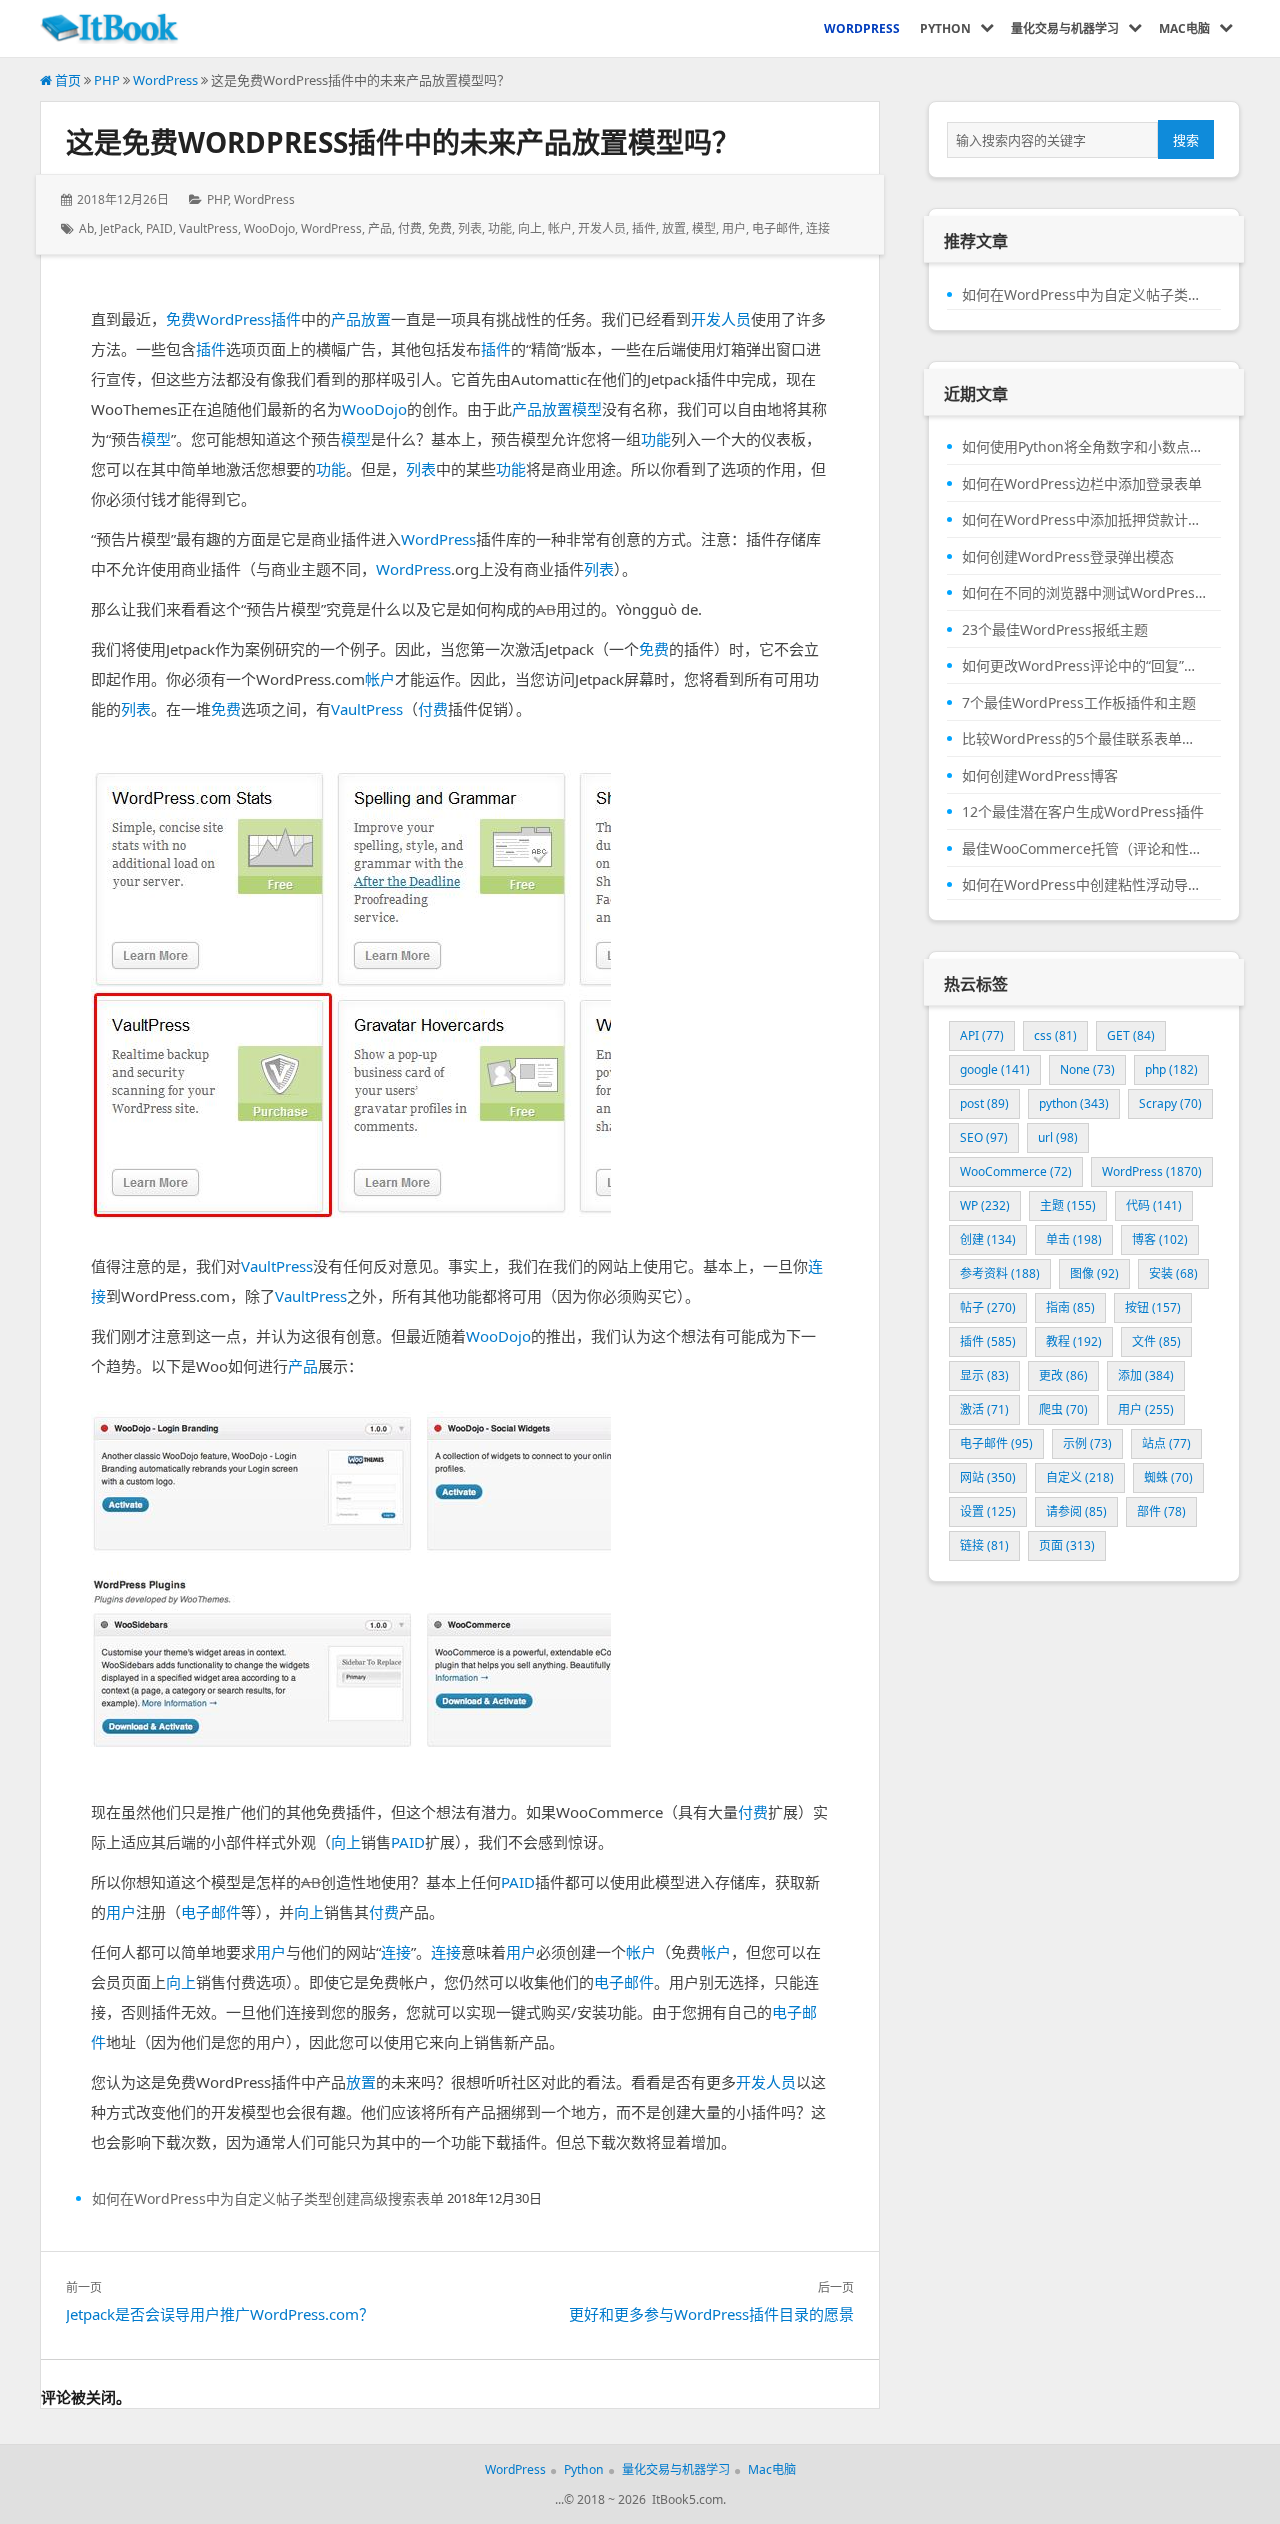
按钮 (1153, 1307)
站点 (1166, 1443)
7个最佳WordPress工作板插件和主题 (1079, 703)
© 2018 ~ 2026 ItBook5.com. (645, 2499)
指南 (1070, 1307)
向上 (530, 228)
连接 (818, 228)
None (1087, 1069)
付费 (410, 228)
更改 (1063, 1375)
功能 (500, 228)
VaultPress (208, 228)
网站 (988, 1477)
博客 (1160, 1239)
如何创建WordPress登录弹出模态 (1068, 557)
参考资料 (1000, 1273)
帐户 (560, 228)
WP (985, 1205)
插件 (644, 228)
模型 (704, 228)
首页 (66, 80)
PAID (159, 228)
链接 (984, 1545)
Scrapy (1170, 1103)
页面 (1067, 1545)
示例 (1087, 1443)
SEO (984, 1137)
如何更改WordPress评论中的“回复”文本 (1084, 666)
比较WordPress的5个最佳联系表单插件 (1084, 739)
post (984, 1103)
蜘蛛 (1168, 1477)
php (1171, 1069)
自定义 (1080, 1477)
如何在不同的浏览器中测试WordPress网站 (1084, 593)
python (1074, 1103)
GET (1131, 1035)
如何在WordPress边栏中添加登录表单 (1082, 484)
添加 (1146, 1375)
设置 (988, 1511)
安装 (1173, 1273)
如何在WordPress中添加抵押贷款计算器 (1084, 520)
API (982, 1035)
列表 (470, 228)
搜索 (1186, 140)
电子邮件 (776, 228)
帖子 (988, 1307)
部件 (1161, 1511)
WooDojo (269, 228)
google (995, 1069)
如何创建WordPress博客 (1040, 776)
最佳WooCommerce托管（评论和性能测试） (1084, 849)
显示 (984, 1375)
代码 (1154, 1205)
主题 (1068, 1205)
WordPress (165, 80)
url (1058, 1137)
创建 (988, 1239)
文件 (1156, 1341)
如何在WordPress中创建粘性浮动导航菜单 (1084, 885)
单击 (1074, 1239)
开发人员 (602, 228)
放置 (674, 228)
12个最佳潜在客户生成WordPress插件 (1083, 812)
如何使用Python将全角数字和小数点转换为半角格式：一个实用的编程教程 (1084, 447)
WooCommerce (1016, 1171)
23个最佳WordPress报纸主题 (1055, 630)
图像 (1094, 1273)
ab (86, 228)
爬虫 (1063, 1409)
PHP (107, 80)
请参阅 (1076, 1511)
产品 (380, 228)
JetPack (120, 228)
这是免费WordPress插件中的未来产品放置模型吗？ (403, 142)
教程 (1074, 1341)
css (1055, 1035)
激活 (984, 1409)
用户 (734, 228)
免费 (440, 228)
